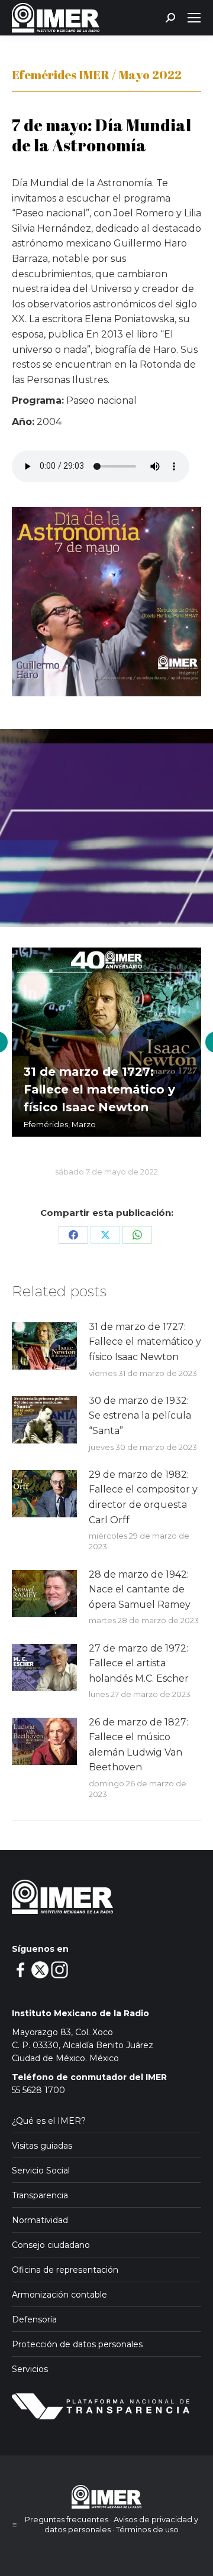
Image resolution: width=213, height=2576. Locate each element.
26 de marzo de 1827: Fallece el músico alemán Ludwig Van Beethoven (138, 1745)
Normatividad (40, 2220)
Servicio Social (41, 2171)
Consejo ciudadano (51, 2245)
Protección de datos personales (77, 2344)
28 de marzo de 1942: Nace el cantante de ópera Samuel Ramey (140, 1589)
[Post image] (44, 1346)
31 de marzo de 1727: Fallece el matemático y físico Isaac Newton (99, 1089)
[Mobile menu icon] (194, 18)
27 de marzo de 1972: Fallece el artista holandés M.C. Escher (139, 1663)
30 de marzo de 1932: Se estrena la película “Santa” (140, 1416)
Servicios (30, 2369)
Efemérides (46, 1124)
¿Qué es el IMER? (49, 2121)
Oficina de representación (65, 2270)
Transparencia (40, 2195)
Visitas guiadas (42, 2146)
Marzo (84, 1124)
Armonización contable (59, 2295)
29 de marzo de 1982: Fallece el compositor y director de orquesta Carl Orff (143, 1497)
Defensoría (34, 2319)
